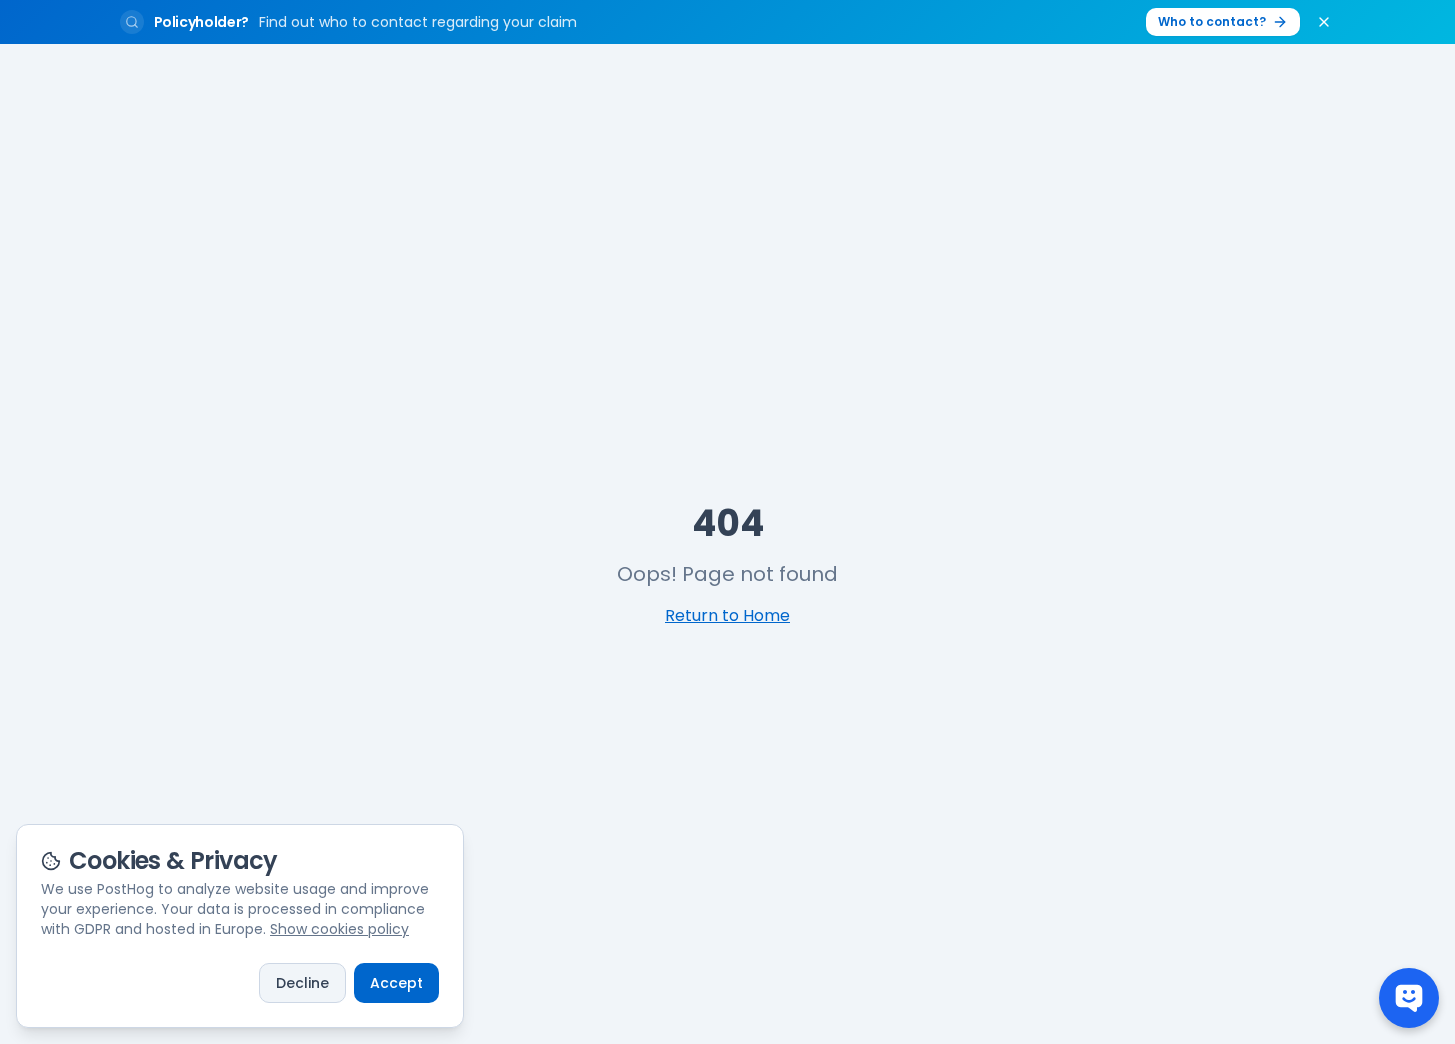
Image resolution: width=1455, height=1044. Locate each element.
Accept (396, 983)
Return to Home (727, 615)
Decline (302, 983)
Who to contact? (1212, 21)
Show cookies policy (339, 929)
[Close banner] (1324, 22)
